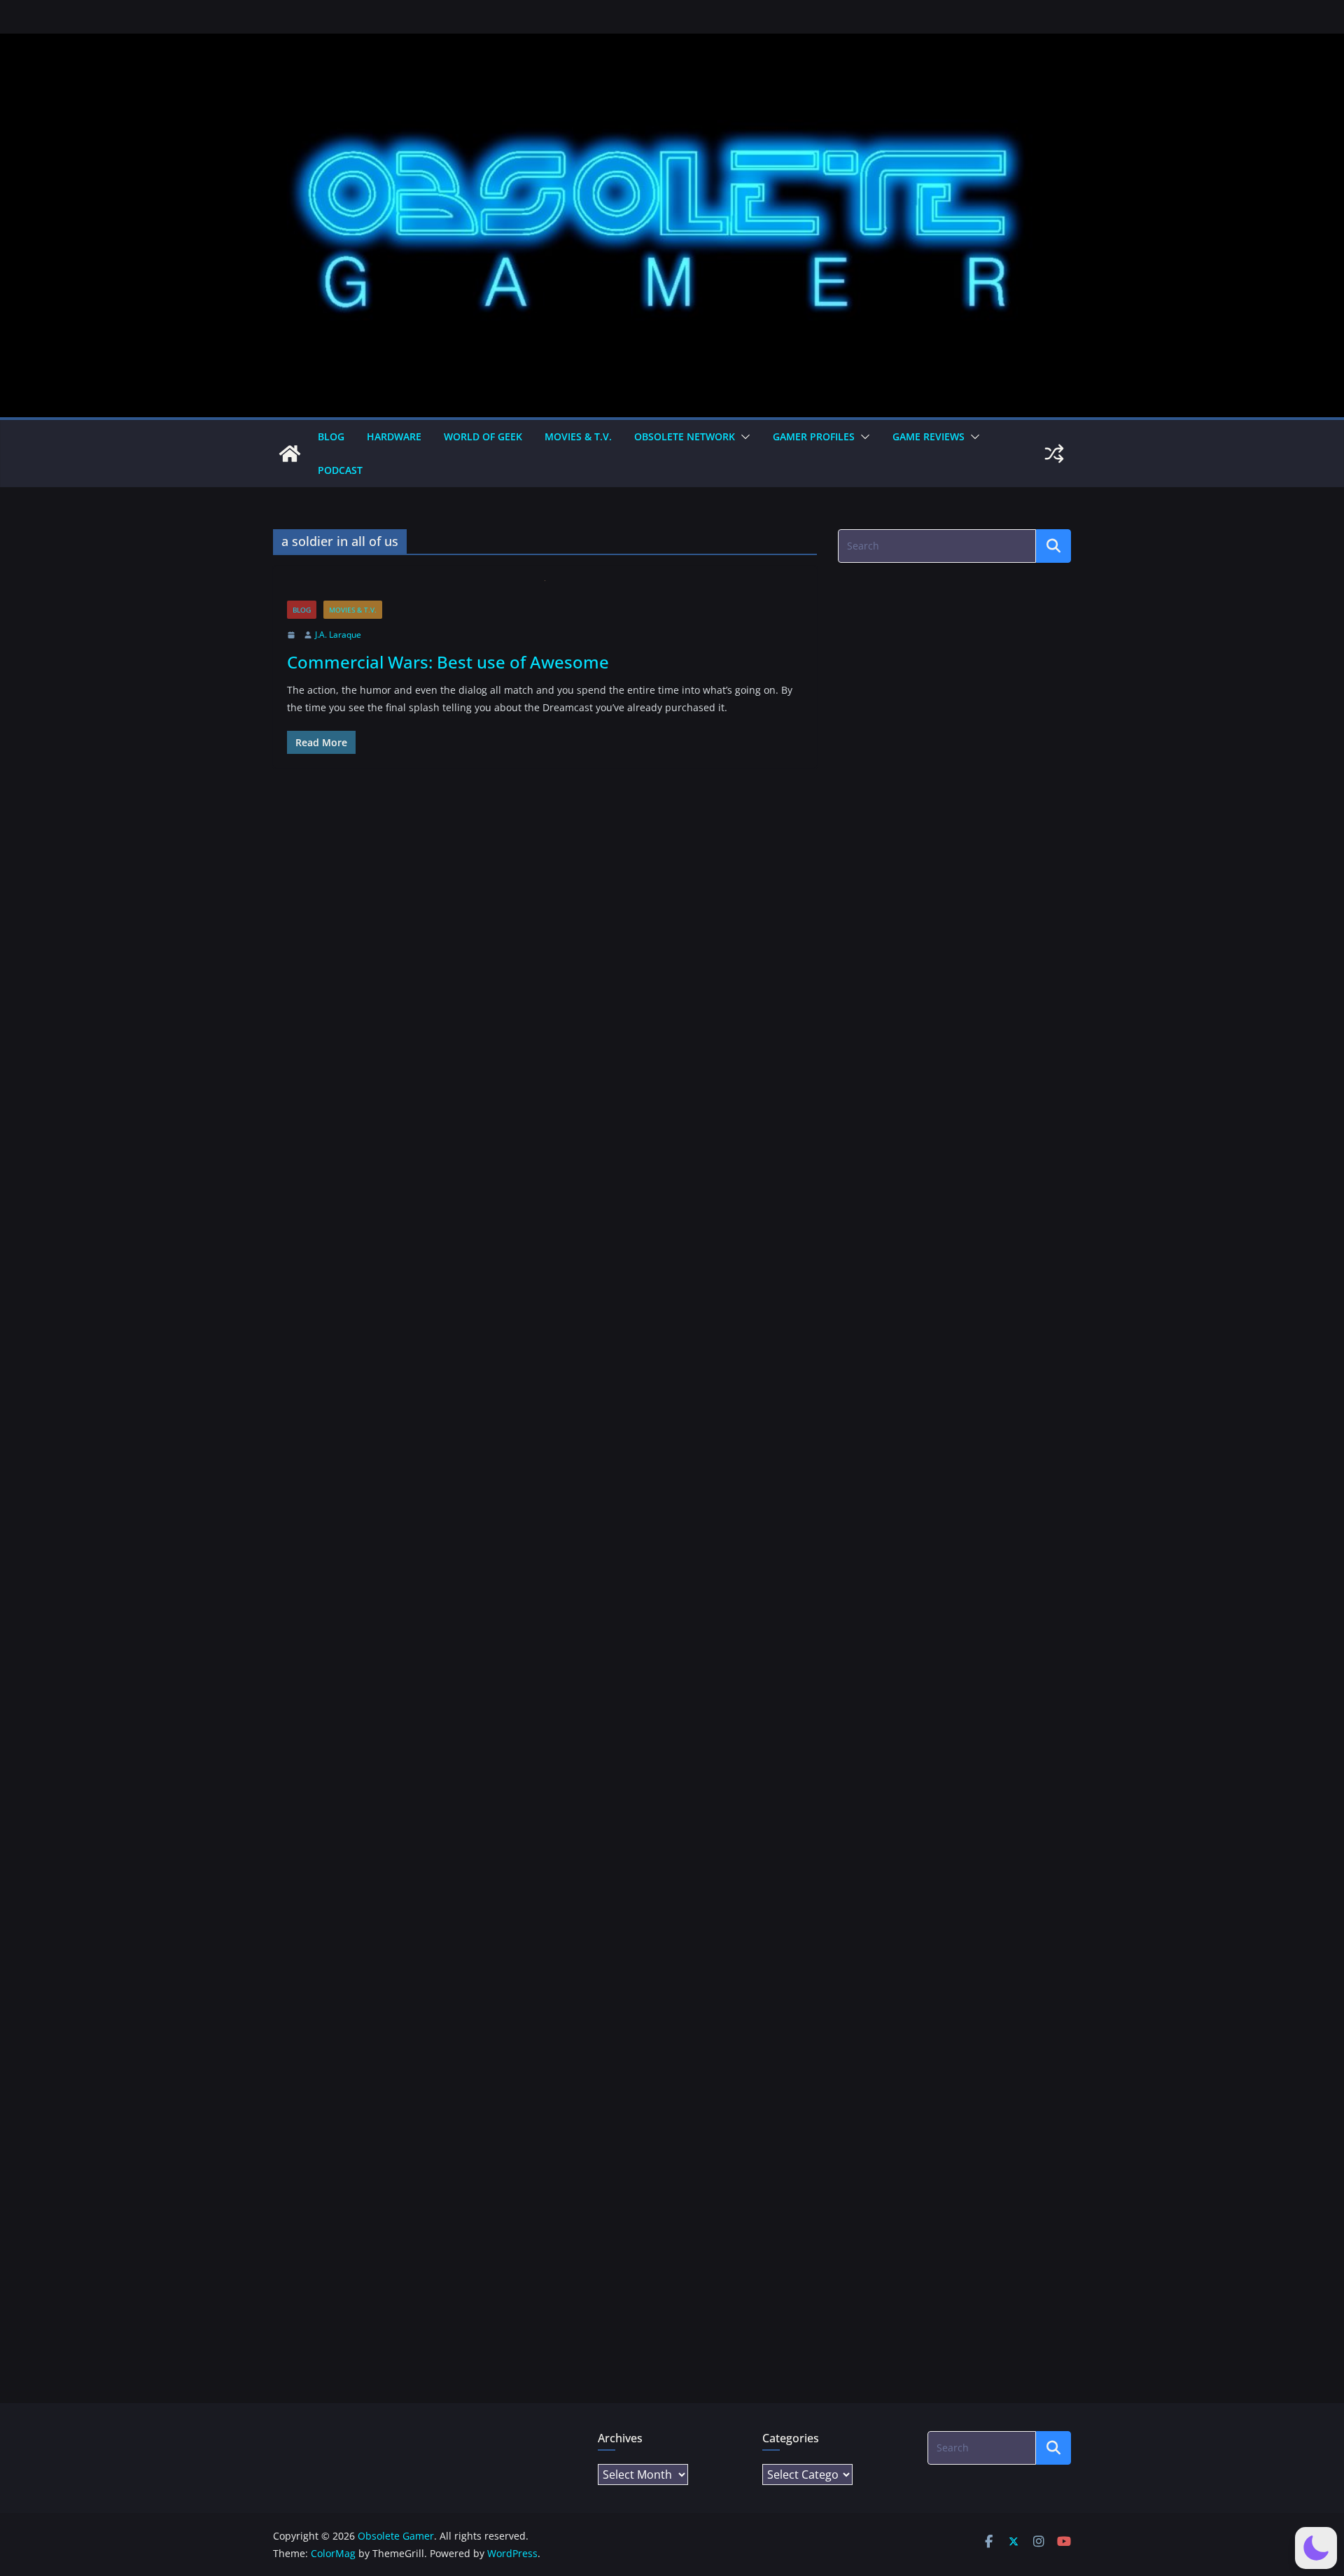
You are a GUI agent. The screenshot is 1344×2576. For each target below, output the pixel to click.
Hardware (394, 436)
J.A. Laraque (338, 635)
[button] (743, 437)
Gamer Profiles (814, 436)
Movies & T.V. (578, 436)
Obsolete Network (685, 436)
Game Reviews (929, 436)
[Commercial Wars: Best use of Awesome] (545, 590)
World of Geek (483, 436)
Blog (331, 436)
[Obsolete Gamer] (290, 454)
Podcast (340, 470)
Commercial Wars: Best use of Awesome (448, 662)
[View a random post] (1054, 454)
